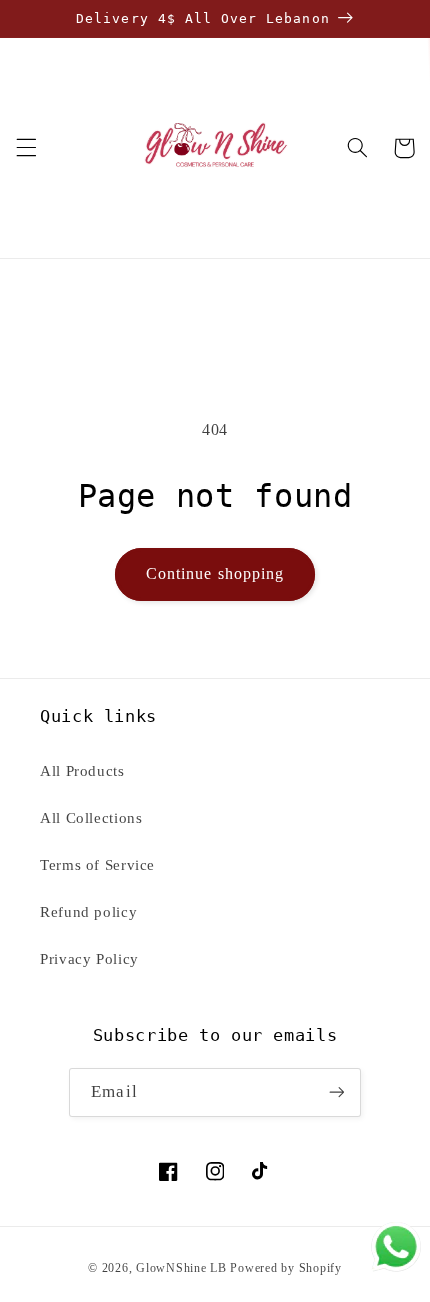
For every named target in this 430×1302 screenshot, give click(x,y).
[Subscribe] (336, 1092)
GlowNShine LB (181, 1268)
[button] (26, 148)
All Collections (91, 818)
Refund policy (88, 912)
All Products (82, 771)
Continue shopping (215, 573)
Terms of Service (97, 865)
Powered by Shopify (285, 1268)
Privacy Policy (89, 959)
